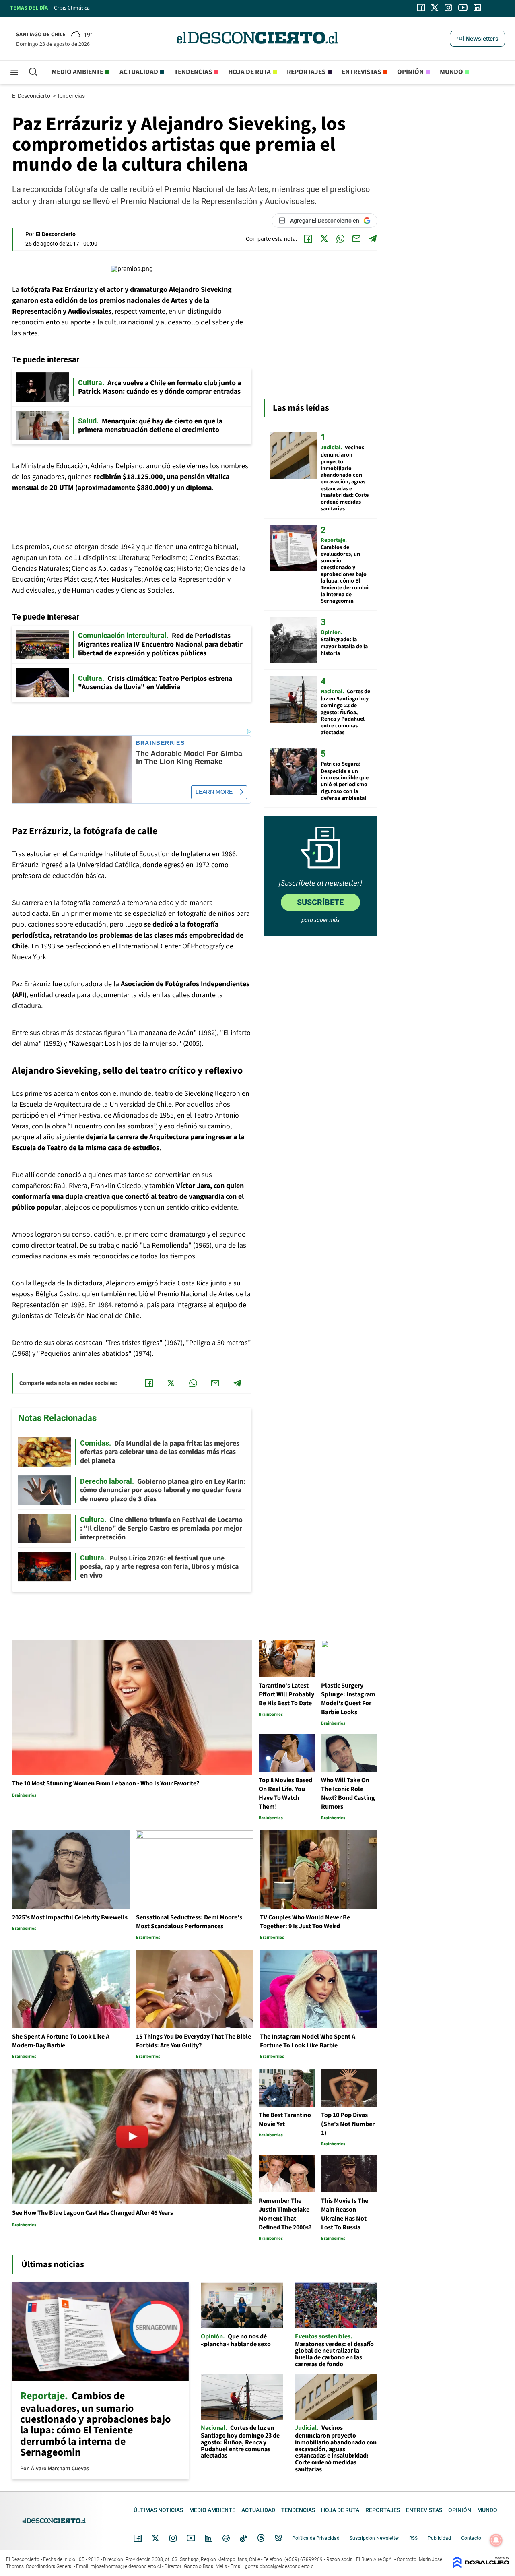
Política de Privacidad (316, 2538)
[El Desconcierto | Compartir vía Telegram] (373, 239)
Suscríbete (320, 902)
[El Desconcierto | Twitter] (435, 8)
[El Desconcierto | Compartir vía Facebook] (308, 239)
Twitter (156, 2538)
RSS (413, 2538)
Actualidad (139, 72)
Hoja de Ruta (249, 72)
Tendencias (193, 72)
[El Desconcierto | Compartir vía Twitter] (324, 239)
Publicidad (439, 2538)
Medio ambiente (77, 72)
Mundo (451, 72)
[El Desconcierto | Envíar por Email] (356, 239)
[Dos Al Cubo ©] (481, 2566)
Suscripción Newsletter (374, 2538)
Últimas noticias (158, 2510)
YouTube (191, 2538)
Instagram (173, 2538)
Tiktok (243, 2538)
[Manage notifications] (496, 2540)
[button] (477, 39)
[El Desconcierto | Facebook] (421, 8)
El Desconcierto (32, 96)
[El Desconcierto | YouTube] (463, 8)
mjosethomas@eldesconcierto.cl (126, 2566)
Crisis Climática (72, 8)
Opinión (410, 72)
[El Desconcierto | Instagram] (448, 8)
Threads (261, 2538)
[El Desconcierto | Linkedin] (477, 8)
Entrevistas (361, 72)
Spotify (226, 2538)
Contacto (471, 2538)
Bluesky (278, 2538)
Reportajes (306, 72)
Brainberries (161, 743)
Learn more (214, 792)
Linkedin (209, 2538)
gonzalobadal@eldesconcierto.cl (280, 2566)
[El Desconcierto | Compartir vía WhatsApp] (340, 239)
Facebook (138, 2538)
